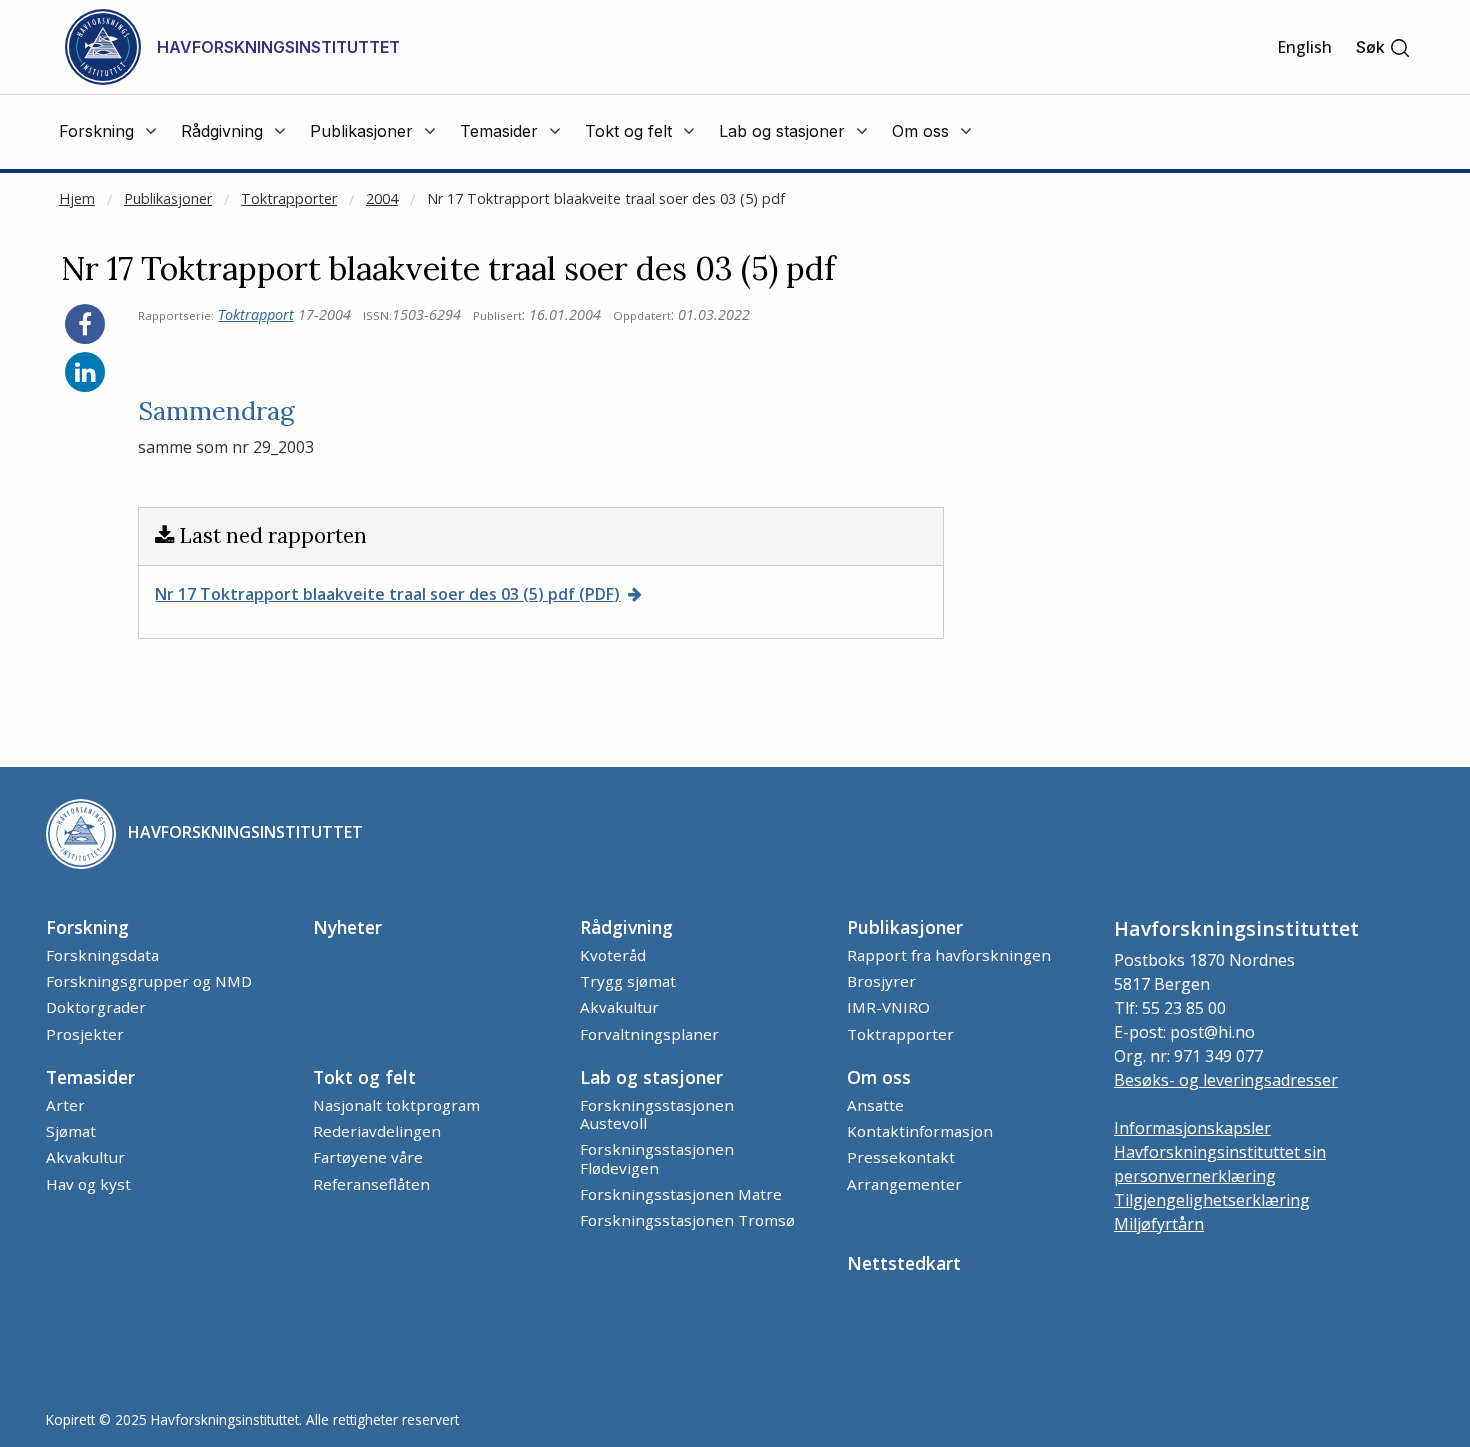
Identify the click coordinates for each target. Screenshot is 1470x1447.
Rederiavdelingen (377, 1131)
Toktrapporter (289, 198)
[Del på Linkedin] (85, 372)
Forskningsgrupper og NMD (149, 981)
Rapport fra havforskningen (949, 955)
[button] (1383, 47)
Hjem (77, 198)
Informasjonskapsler (1192, 1128)
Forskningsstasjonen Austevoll (657, 1114)
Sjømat (71, 1131)
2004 (382, 198)
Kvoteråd (613, 955)
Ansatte (875, 1105)
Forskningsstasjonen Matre (681, 1194)
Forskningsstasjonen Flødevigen (657, 1158)
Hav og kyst (88, 1184)
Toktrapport (256, 314)
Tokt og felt (364, 1077)
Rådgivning (626, 927)
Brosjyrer (881, 981)
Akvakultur (619, 1007)
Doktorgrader (96, 1007)
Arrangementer (904, 1184)
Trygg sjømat (628, 981)
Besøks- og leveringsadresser (1226, 1080)
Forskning (87, 927)
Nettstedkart (904, 1263)
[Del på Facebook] (85, 324)
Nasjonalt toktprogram (396, 1105)
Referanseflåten (371, 1184)
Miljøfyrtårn (1159, 1224)
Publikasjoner (168, 198)
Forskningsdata (102, 955)
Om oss (879, 1077)
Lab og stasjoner (651, 1077)
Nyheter (347, 927)
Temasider (90, 1077)
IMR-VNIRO (888, 1007)
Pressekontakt (901, 1157)
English (1304, 47)
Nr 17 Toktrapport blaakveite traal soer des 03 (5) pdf (606, 198)
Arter (65, 1105)
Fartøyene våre (368, 1157)
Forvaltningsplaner (649, 1034)
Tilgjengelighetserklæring (1212, 1200)
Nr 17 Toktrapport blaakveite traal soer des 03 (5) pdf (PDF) (387, 594)
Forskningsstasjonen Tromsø (687, 1220)
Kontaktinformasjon (920, 1131)
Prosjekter (85, 1034)
